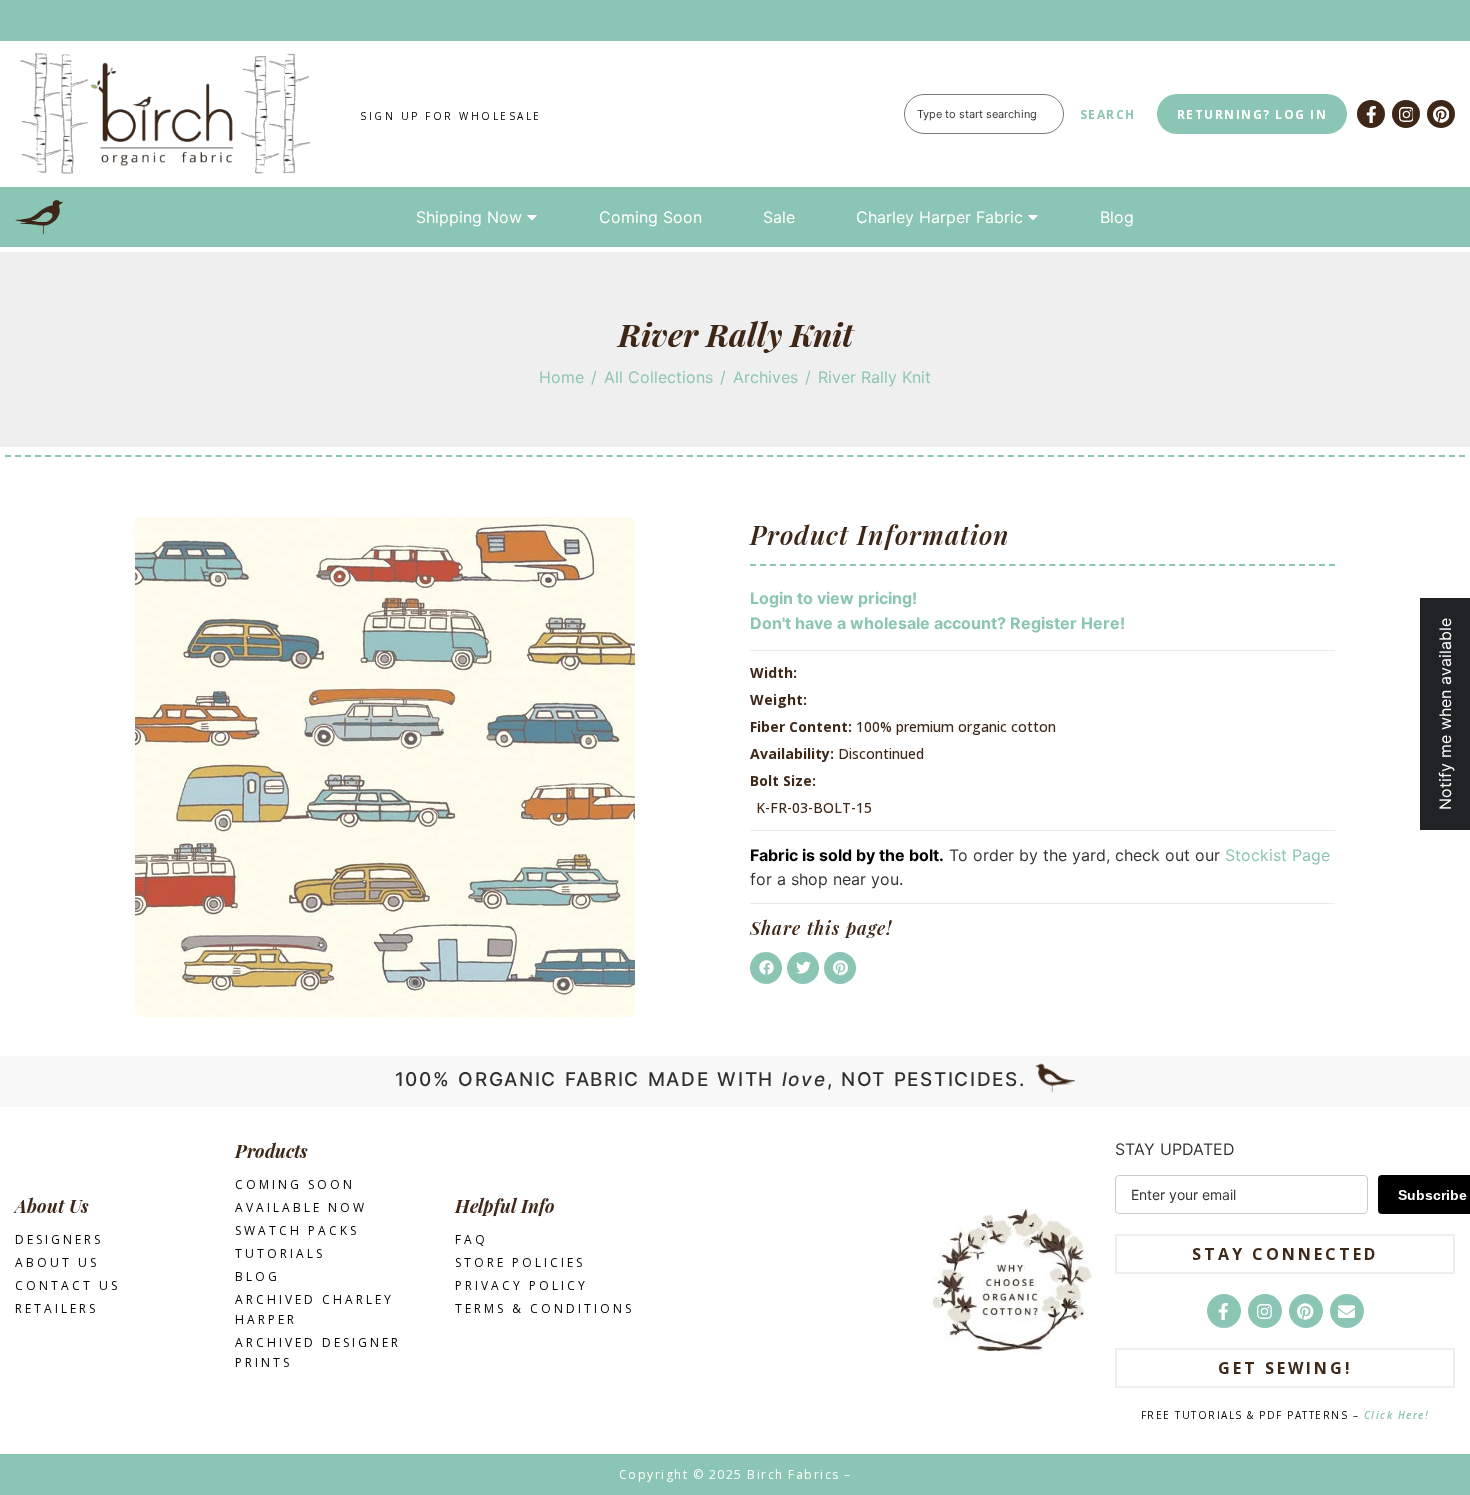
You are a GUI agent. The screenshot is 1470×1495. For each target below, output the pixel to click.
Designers (59, 1239)
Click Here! (1397, 1415)
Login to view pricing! (833, 598)
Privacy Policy (521, 1285)
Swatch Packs (297, 1230)
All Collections (658, 377)
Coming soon (295, 1184)
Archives (765, 377)
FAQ (471, 1239)
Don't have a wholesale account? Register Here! (937, 623)
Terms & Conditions (544, 1308)
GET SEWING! (1285, 1368)
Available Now (301, 1207)
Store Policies (520, 1262)
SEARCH (1108, 114)
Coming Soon (650, 217)
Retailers (56, 1308)
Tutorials (280, 1253)
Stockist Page (1277, 855)
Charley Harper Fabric (939, 217)
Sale (779, 217)
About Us (57, 1262)
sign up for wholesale (451, 116)
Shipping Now (469, 217)
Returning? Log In (1252, 114)
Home (561, 377)
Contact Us (67, 1285)
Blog (1117, 217)
